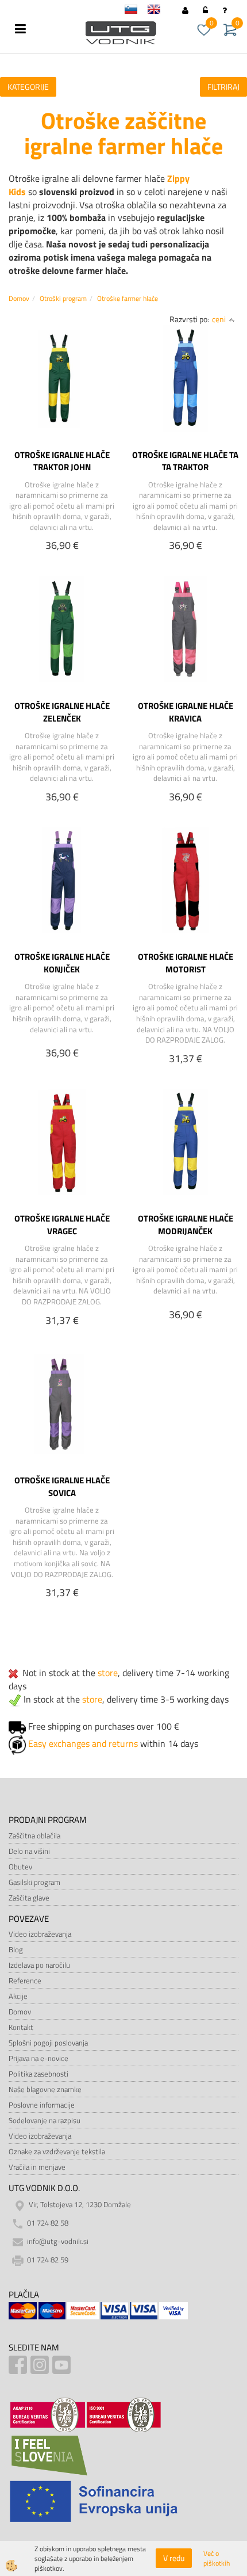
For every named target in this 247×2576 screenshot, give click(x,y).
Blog (16, 1949)
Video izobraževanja (40, 1934)
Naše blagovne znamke (45, 2089)
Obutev (20, 1867)
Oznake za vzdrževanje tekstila (57, 2151)
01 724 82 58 (48, 2223)
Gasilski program (34, 1882)
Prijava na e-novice (38, 2058)
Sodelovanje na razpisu (45, 2120)
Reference (25, 1980)
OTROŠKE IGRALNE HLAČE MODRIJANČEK (186, 1224)
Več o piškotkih (217, 2558)
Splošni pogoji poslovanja (48, 2043)
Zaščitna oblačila (34, 1835)
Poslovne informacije (42, 2105)
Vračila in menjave (37, 2167)
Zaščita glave (29, 1898)
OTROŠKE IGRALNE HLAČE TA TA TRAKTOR (185, 461)
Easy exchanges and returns (83, 1743)
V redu (174, 2558)
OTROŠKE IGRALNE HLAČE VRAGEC (62, 1224)
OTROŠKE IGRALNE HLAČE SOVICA (62, 1486)
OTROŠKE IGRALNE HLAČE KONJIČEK (62, 963)
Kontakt (21, 2027)
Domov (19, 298)
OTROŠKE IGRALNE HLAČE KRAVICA (186, 712)
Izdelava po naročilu (39, 1965)
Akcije (18, 1996)
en (159, 11)
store (108, 1673)
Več (62, 406)
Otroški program (63, 298)
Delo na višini (29, 1851)
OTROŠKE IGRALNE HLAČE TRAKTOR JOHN (62, 461)
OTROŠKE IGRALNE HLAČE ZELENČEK (62, 712)
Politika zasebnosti (38, 2074)
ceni (219, 319)
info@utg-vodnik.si (58, 2241)
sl (136, 11)
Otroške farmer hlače (128, 298)
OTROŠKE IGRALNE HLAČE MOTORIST (186, 963)
